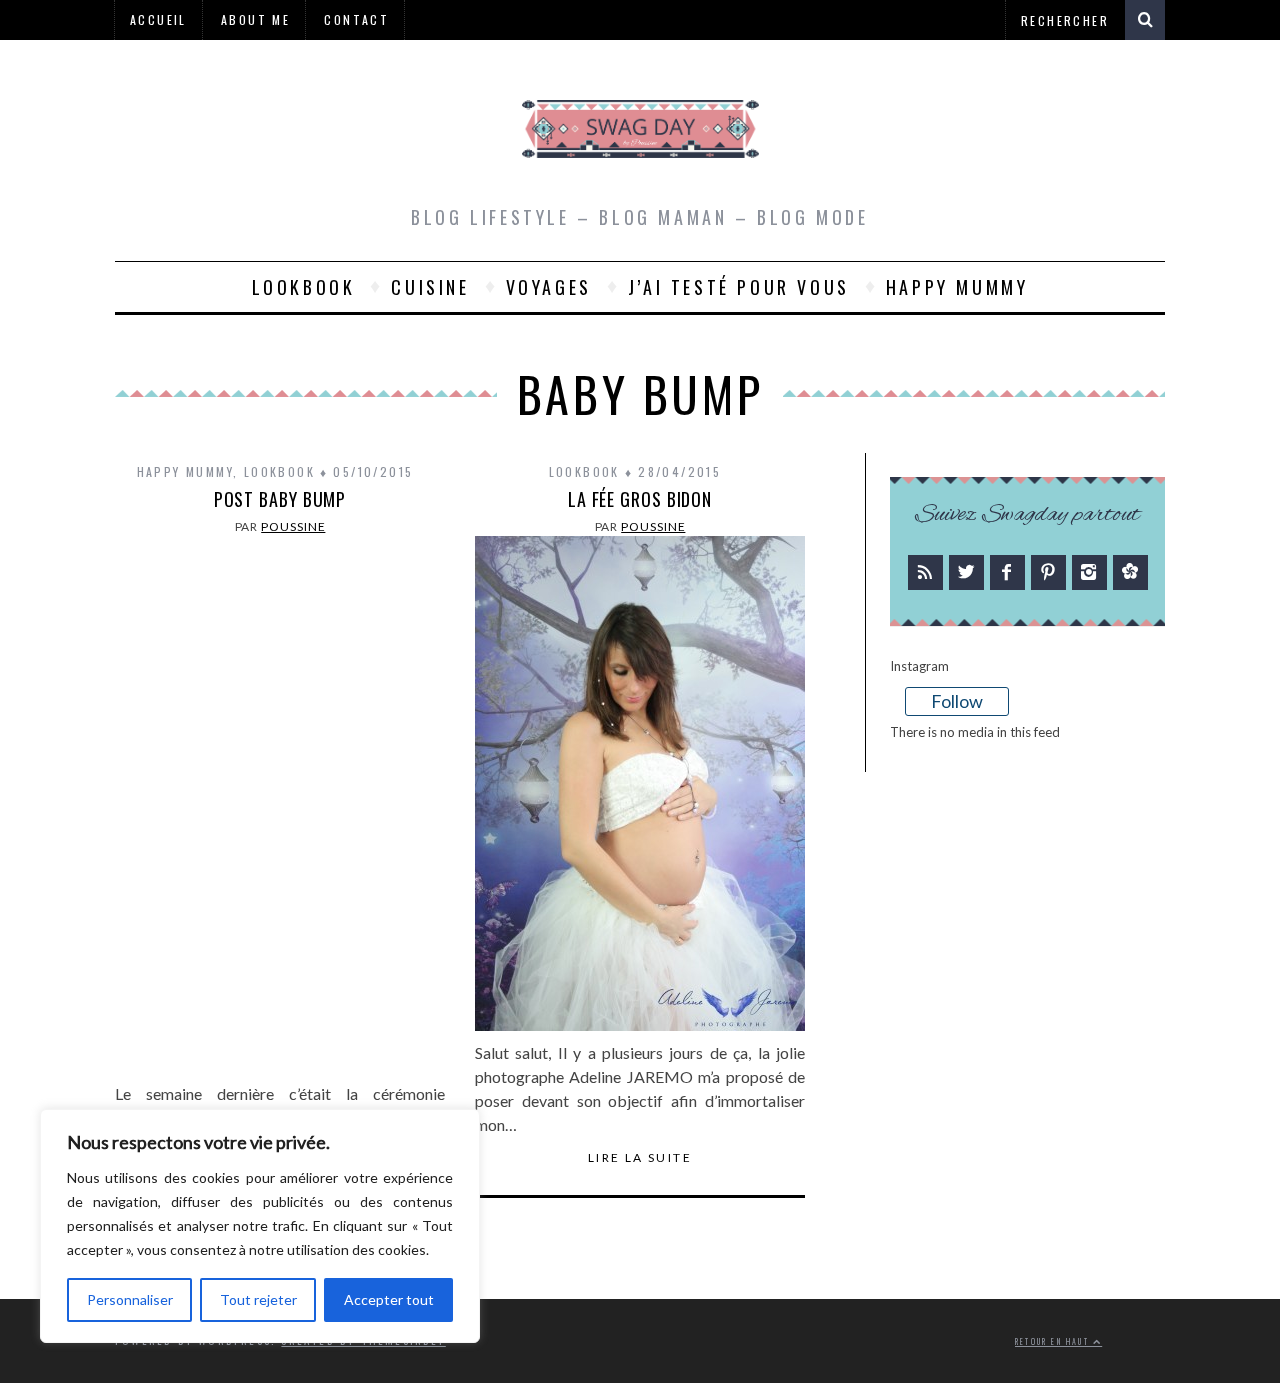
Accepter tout (389, 1299)
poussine (293, 526)
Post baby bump (280, 499)
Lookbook (304, 287)
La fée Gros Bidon (640, 499)
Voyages (549, 287)
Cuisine (430, 287)
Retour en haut (1054, 1341)
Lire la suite (640, 1158)
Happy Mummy (957, 287)
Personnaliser (130, 1299)
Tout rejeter (258, 1299)
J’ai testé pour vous (739, 287)
